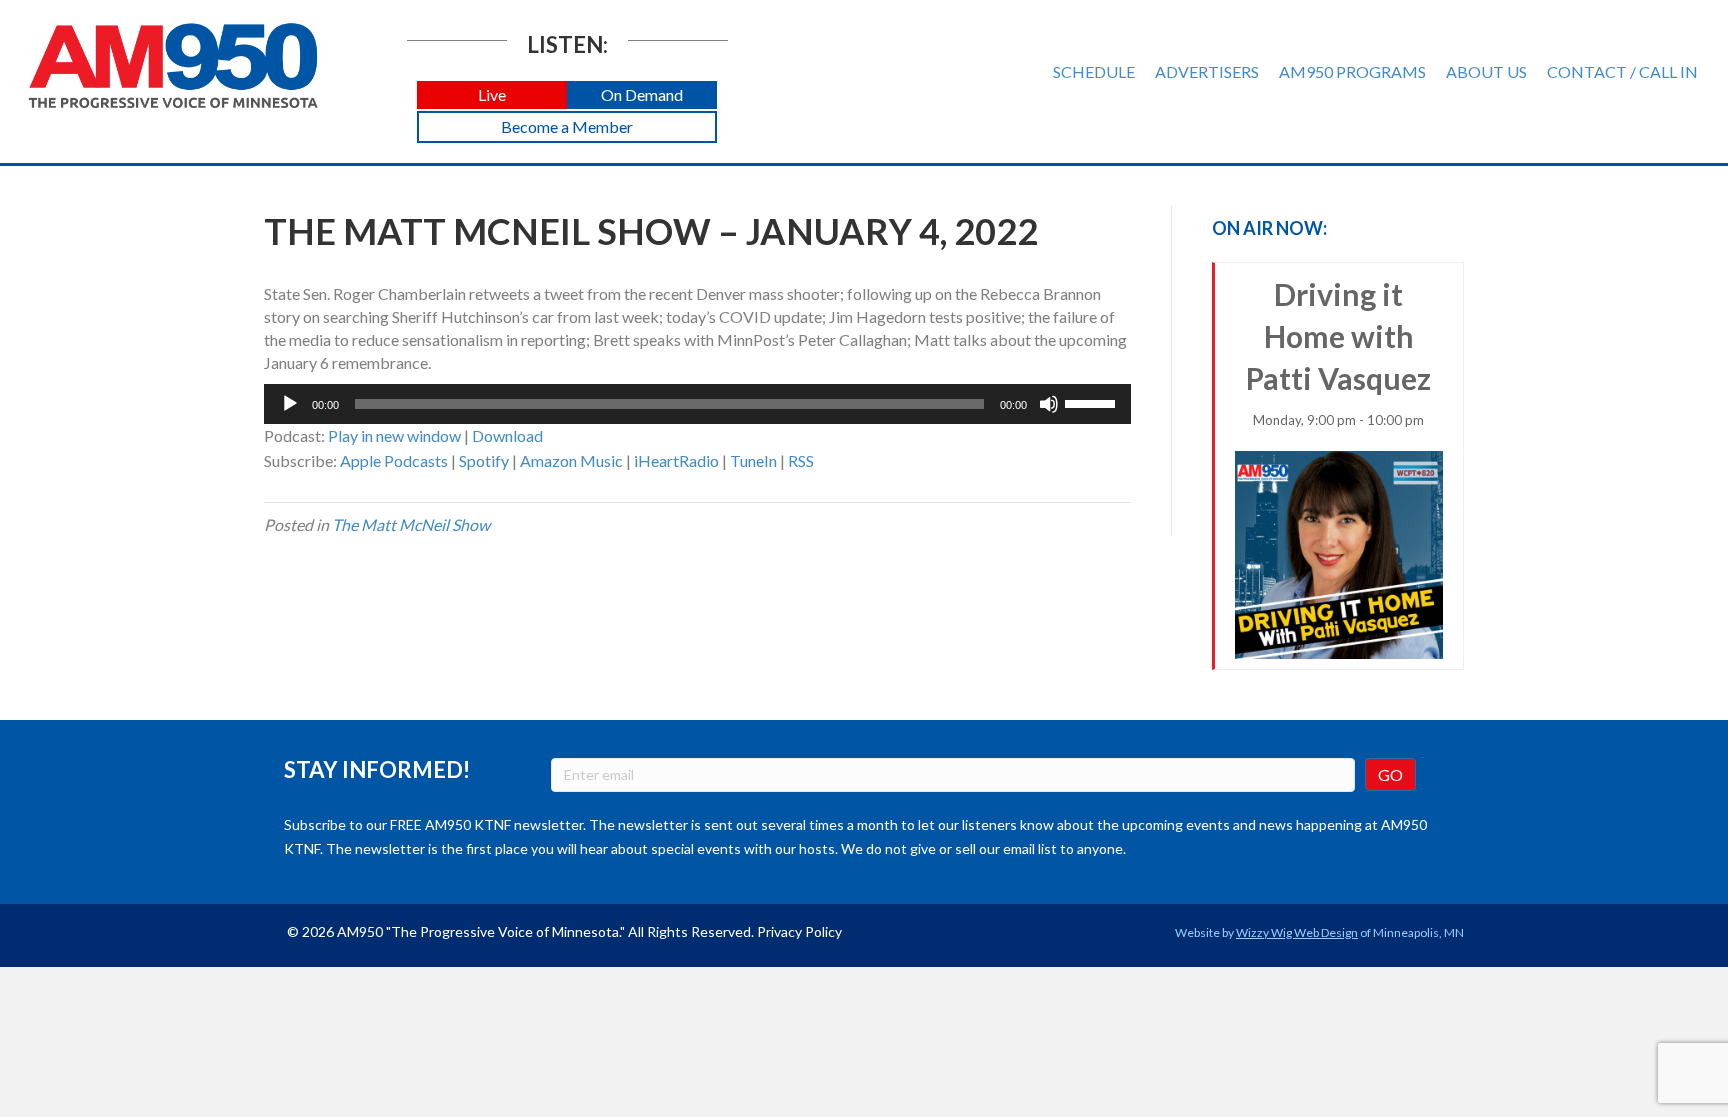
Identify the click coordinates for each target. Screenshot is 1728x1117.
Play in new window (394, 435)
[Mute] (1049, 404)
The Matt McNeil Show (411, 524)
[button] (492, 95)
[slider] (1093, 402)
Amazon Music (571, 460)
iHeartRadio (676, 460)
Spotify (484, 460)
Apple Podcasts (394, 460)
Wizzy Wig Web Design (1297, 932)
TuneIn (753, 460)
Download (507, 435)
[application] (697, 404)
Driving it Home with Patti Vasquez (1338, 352)
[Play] (290, 404)
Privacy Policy (799, 931)
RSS (801, 460)
